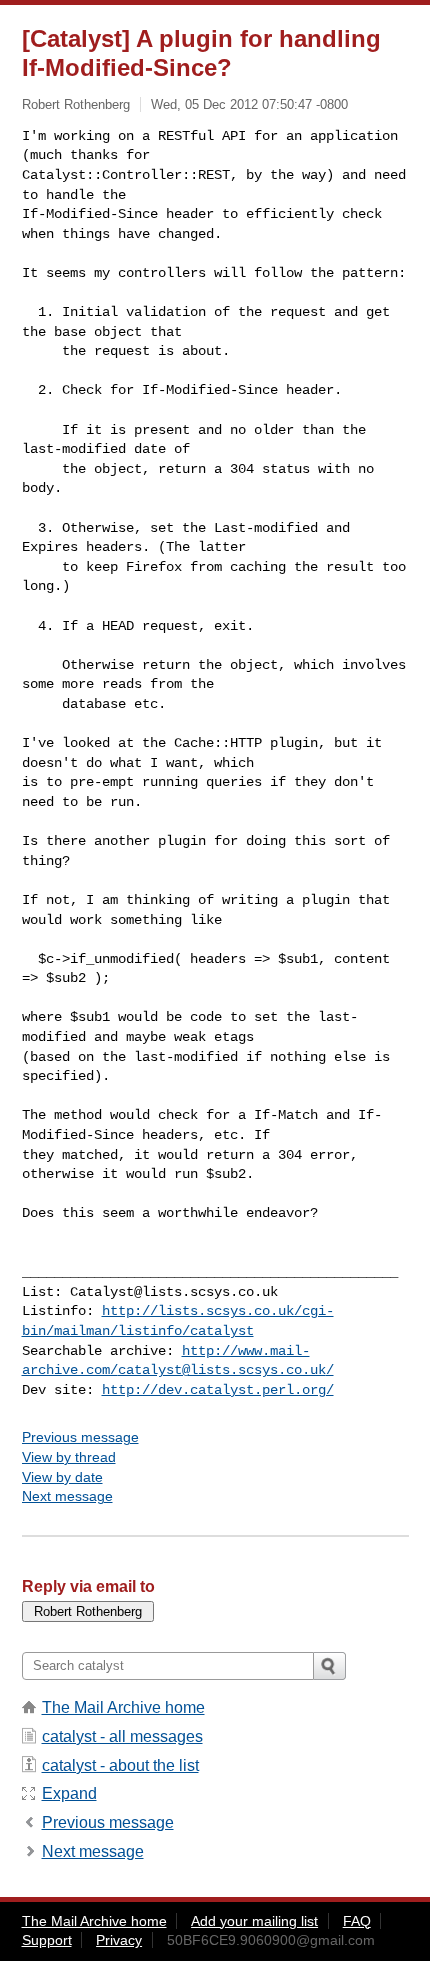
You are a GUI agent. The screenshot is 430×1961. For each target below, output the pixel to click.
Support (47, 1940)
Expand (69, 1793)
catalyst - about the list (120, 1765)
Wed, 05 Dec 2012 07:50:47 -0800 (249, 104)
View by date (62, 1477)
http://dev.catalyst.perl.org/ (218, 1390)
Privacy (119, 1940)
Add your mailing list (254, 1921)
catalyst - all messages (122, 1736)
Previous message (80, 1437)
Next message (67, 1496)
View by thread (69, 1457)
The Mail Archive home (123, 1707)
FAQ (357, 1921)
